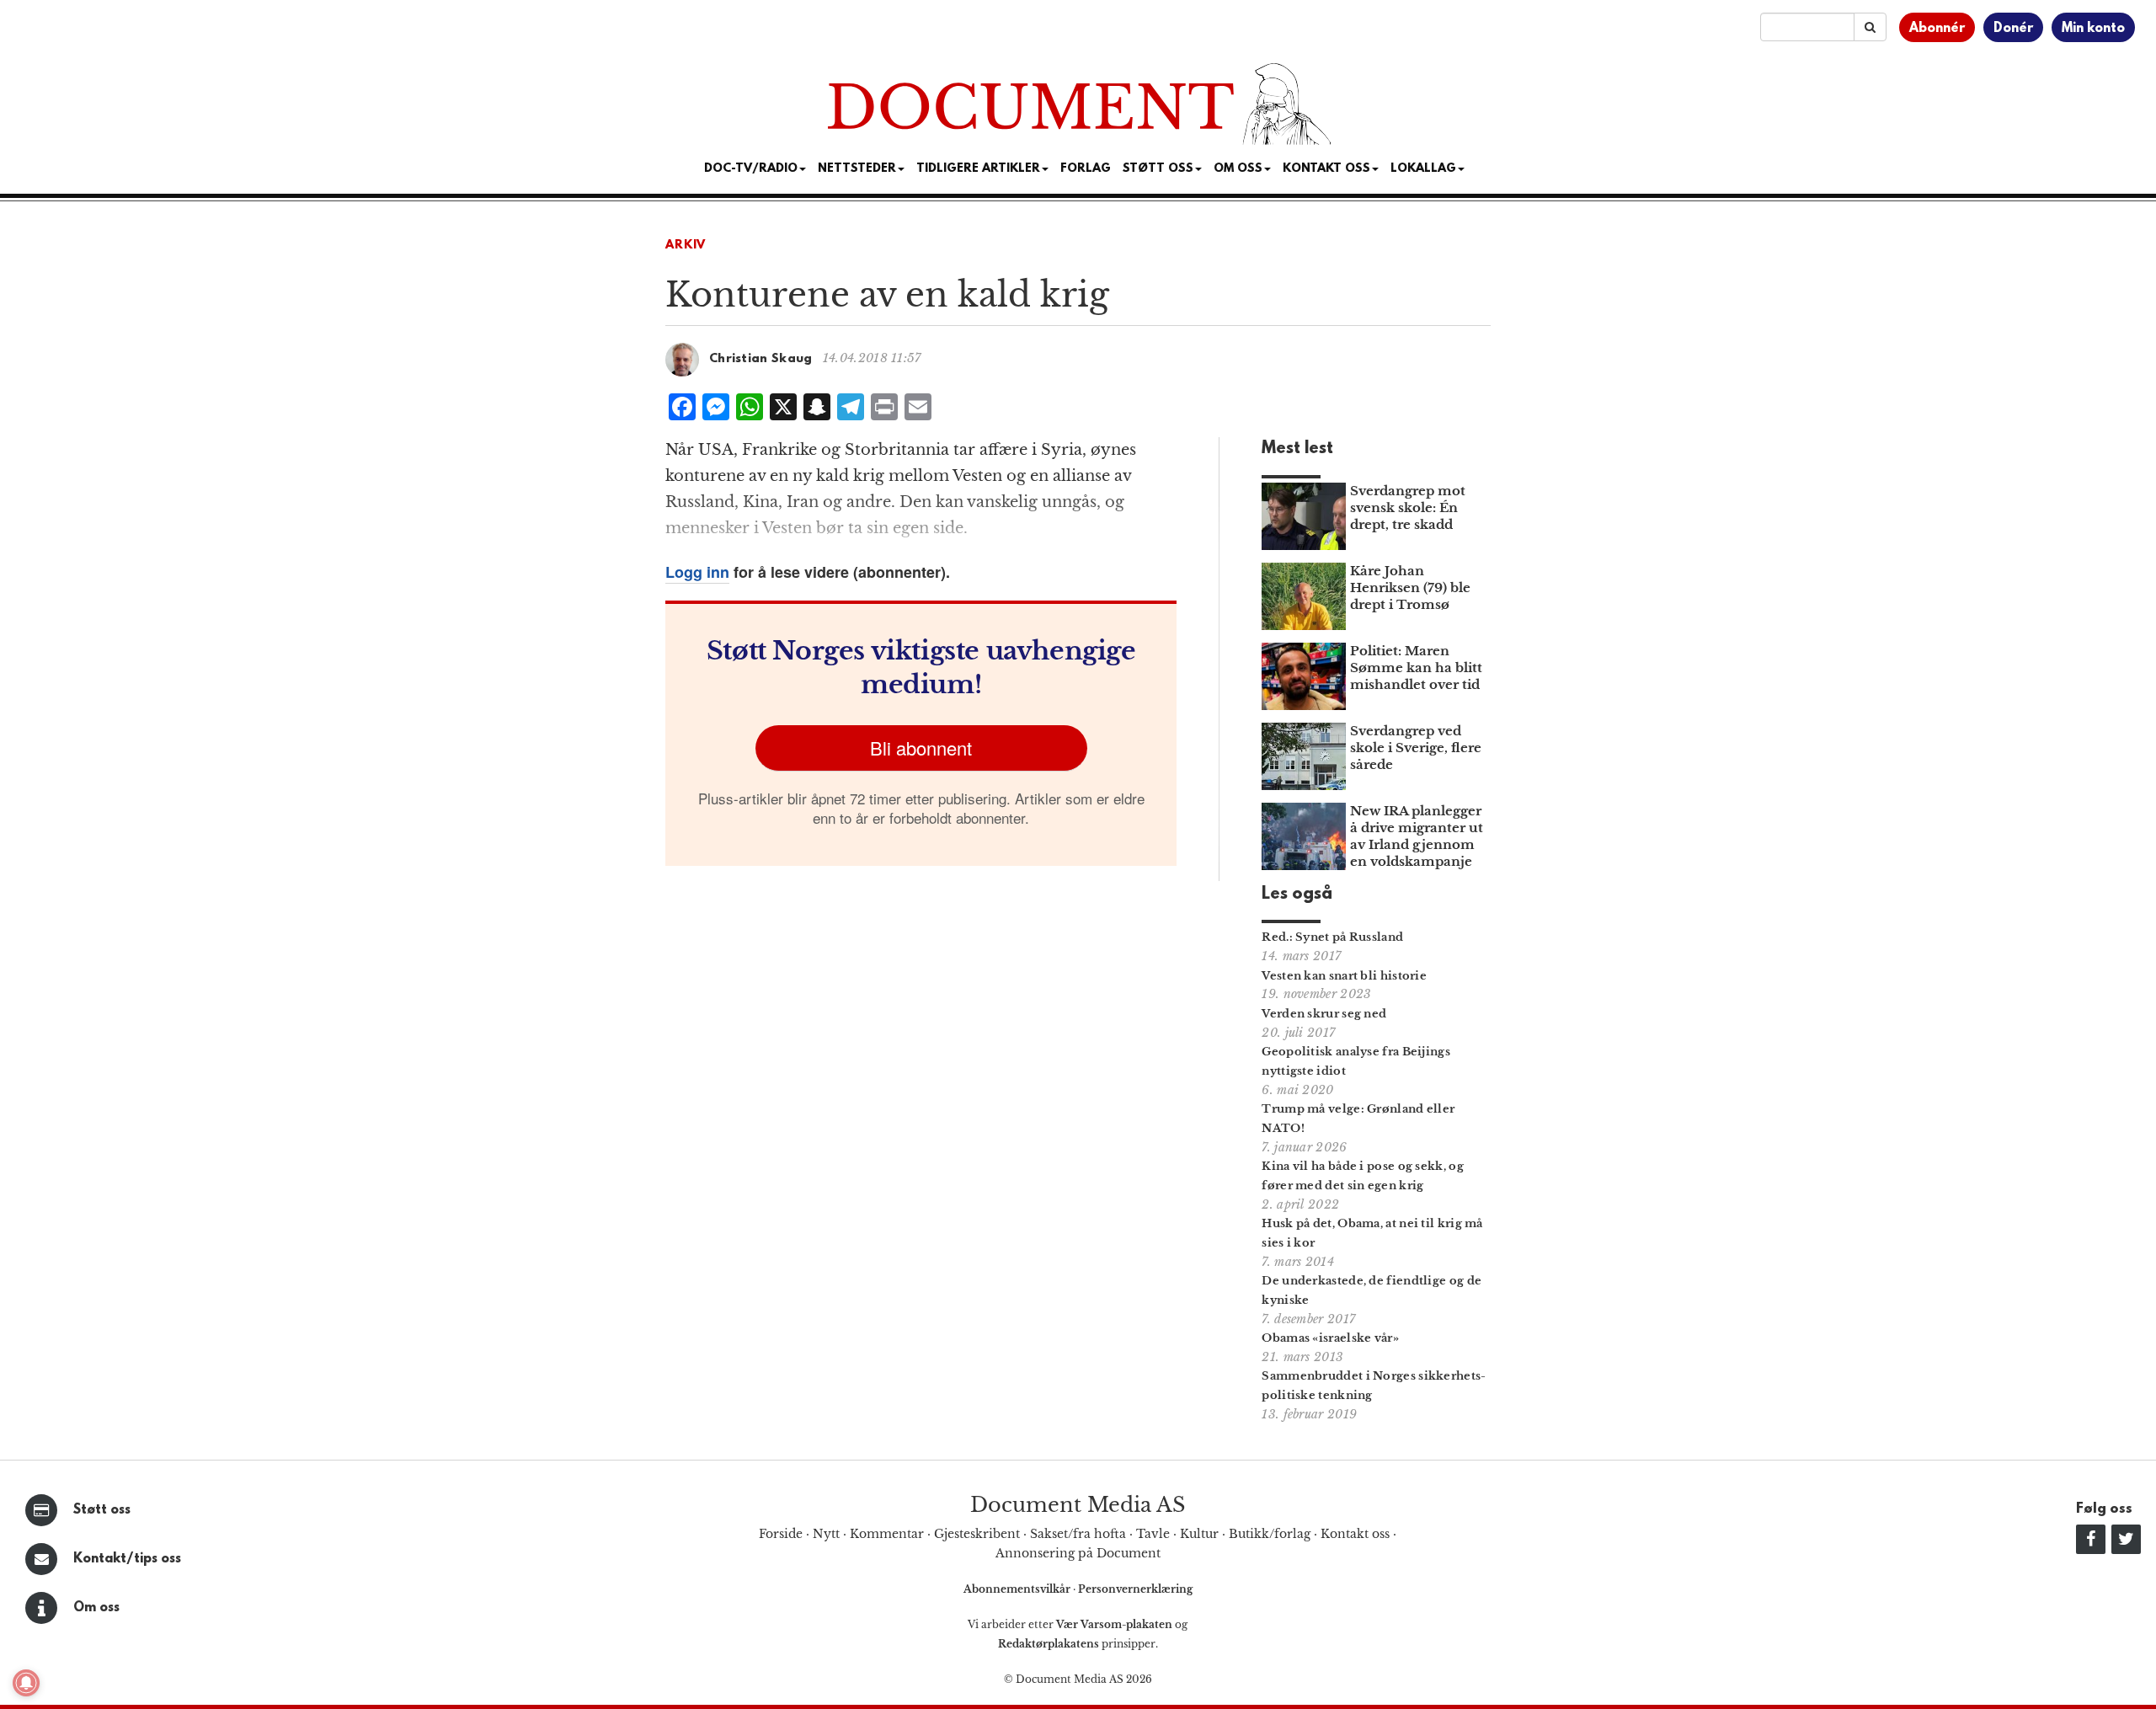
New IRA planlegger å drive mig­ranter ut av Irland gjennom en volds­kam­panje (1417, 836)
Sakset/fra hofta (1078, 1534)
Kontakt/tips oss (127, 1559)
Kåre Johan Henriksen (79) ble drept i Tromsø (1410, 587)
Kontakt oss (1326, 169)
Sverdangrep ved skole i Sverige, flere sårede (1416, 748)
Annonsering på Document (1078, 1553)
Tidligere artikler (978, 169)
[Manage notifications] (26, 1683)
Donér (2013, 29)
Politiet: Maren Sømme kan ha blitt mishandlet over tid (1416, 668)
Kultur (1199, 1534)
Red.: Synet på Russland (1332, 937)
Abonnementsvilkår (1018, 1589)
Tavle (1153, 1534)
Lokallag (1423, 169)
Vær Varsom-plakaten (1114, 1624)
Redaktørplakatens (1049, 1644)
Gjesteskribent (977, 1534)
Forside (781, 1534)
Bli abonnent (921, 748)
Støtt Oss (1158, 169)
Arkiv (686, 246)
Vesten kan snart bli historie (1344, 976)
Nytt (826, 1534)
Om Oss (1238, 169)
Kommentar (887, 1534)
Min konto (2093, 29)
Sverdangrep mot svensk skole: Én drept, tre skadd (1408, 507)
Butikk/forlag (1270, 1534)
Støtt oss (102, 1510)
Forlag (1086, 169)
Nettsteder (857, 169)
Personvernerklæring (1135, 1589)
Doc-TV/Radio (751, 169)
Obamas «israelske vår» (1330, 1338)
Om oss (96, 1608)
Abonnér (1937, 29)
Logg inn (697, 572)
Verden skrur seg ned (1324, 1014)
